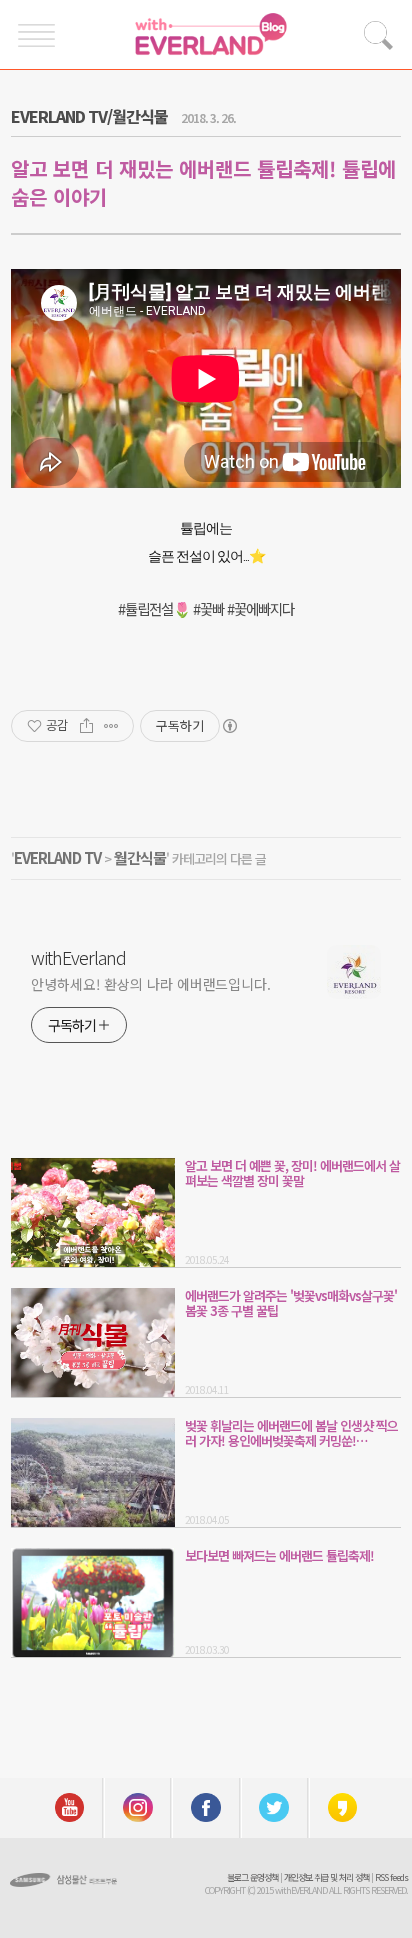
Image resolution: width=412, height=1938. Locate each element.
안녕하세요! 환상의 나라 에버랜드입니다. (151, 984)
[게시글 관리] (111, 726)
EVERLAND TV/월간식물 (89, 116)
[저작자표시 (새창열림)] (229, 726)
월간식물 (140, 857)
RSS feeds (391, 1877)
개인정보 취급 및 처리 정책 (326, 1877)
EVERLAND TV (57, 857)
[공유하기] (86, 726)
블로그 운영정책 (252, 1877)
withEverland (78, 957)
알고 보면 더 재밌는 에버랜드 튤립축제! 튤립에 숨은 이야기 (203, 182)
